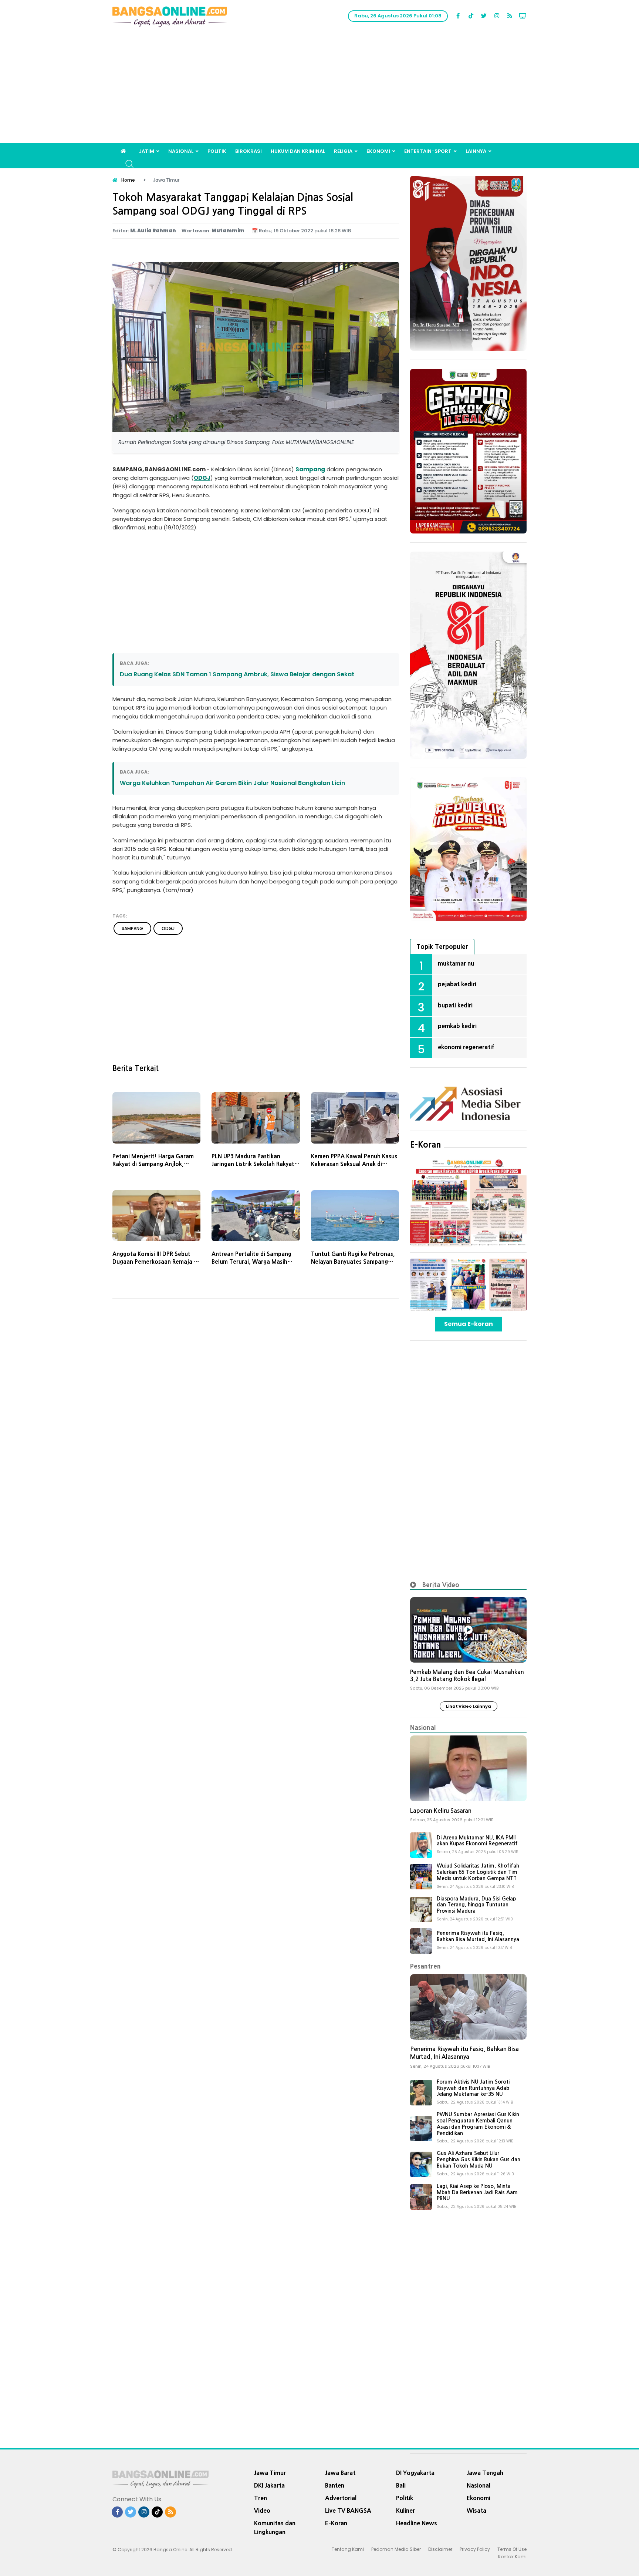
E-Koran (426, 1145)
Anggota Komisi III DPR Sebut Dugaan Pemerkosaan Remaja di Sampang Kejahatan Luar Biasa (155, 1262)
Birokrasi (248, 151)
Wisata (476, 2511)
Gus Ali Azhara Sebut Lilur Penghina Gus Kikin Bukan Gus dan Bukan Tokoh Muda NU (479, 2159)
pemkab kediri (457, 1026)
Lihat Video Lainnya (469, 1706)
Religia (343, 151)
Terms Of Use (512, 2549)
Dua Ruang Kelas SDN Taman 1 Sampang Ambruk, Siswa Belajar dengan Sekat (237, 674)
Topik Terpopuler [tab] (442, 947)
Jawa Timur (270, 2473)
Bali (401, 2485)
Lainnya (476, 151)
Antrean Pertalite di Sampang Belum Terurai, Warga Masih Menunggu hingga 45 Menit (251, 1262)
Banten (335, 2485)
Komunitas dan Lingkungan (275, 2528)
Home (128, 180)
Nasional (181, 151)
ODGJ (202, 478)
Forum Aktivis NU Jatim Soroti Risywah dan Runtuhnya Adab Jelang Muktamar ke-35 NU (473, 2088)
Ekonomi (378, 151)
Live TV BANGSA (348, 2511)
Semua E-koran (469, 1324)
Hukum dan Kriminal (298, 151)
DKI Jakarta (269, 2485)
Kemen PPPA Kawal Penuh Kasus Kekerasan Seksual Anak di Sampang (354, 1164)
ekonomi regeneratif (466, 1047)
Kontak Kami (512, 2557)
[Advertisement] (319, 87)
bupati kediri (455, 1005)
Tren (261, 2498)
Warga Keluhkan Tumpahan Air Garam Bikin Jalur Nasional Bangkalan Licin (232, 783)
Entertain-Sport (428, 151)
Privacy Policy (475, 2549)
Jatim (146, 151)
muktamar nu (456, 963)
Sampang (310, 469)
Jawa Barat (340, 2473)
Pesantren (425, 1966)
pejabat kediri (457, 984)
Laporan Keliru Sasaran (441, 1811)
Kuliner (405, 2511)
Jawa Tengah (485, 2473)
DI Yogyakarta (415, 2473)
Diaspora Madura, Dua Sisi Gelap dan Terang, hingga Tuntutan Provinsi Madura (476, 1905)
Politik (217, 151)
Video (262, 2511)
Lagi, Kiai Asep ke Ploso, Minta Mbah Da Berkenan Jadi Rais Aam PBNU (477, 2192)
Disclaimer (440, 2549)
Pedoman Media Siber (396, 2549)
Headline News (417, 2523)
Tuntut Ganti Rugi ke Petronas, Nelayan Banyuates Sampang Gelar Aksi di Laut (353, 1262)
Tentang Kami (348, 2549)
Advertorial (341, 2498)
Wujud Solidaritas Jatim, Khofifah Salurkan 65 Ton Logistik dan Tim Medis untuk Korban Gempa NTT (478, 1872)
